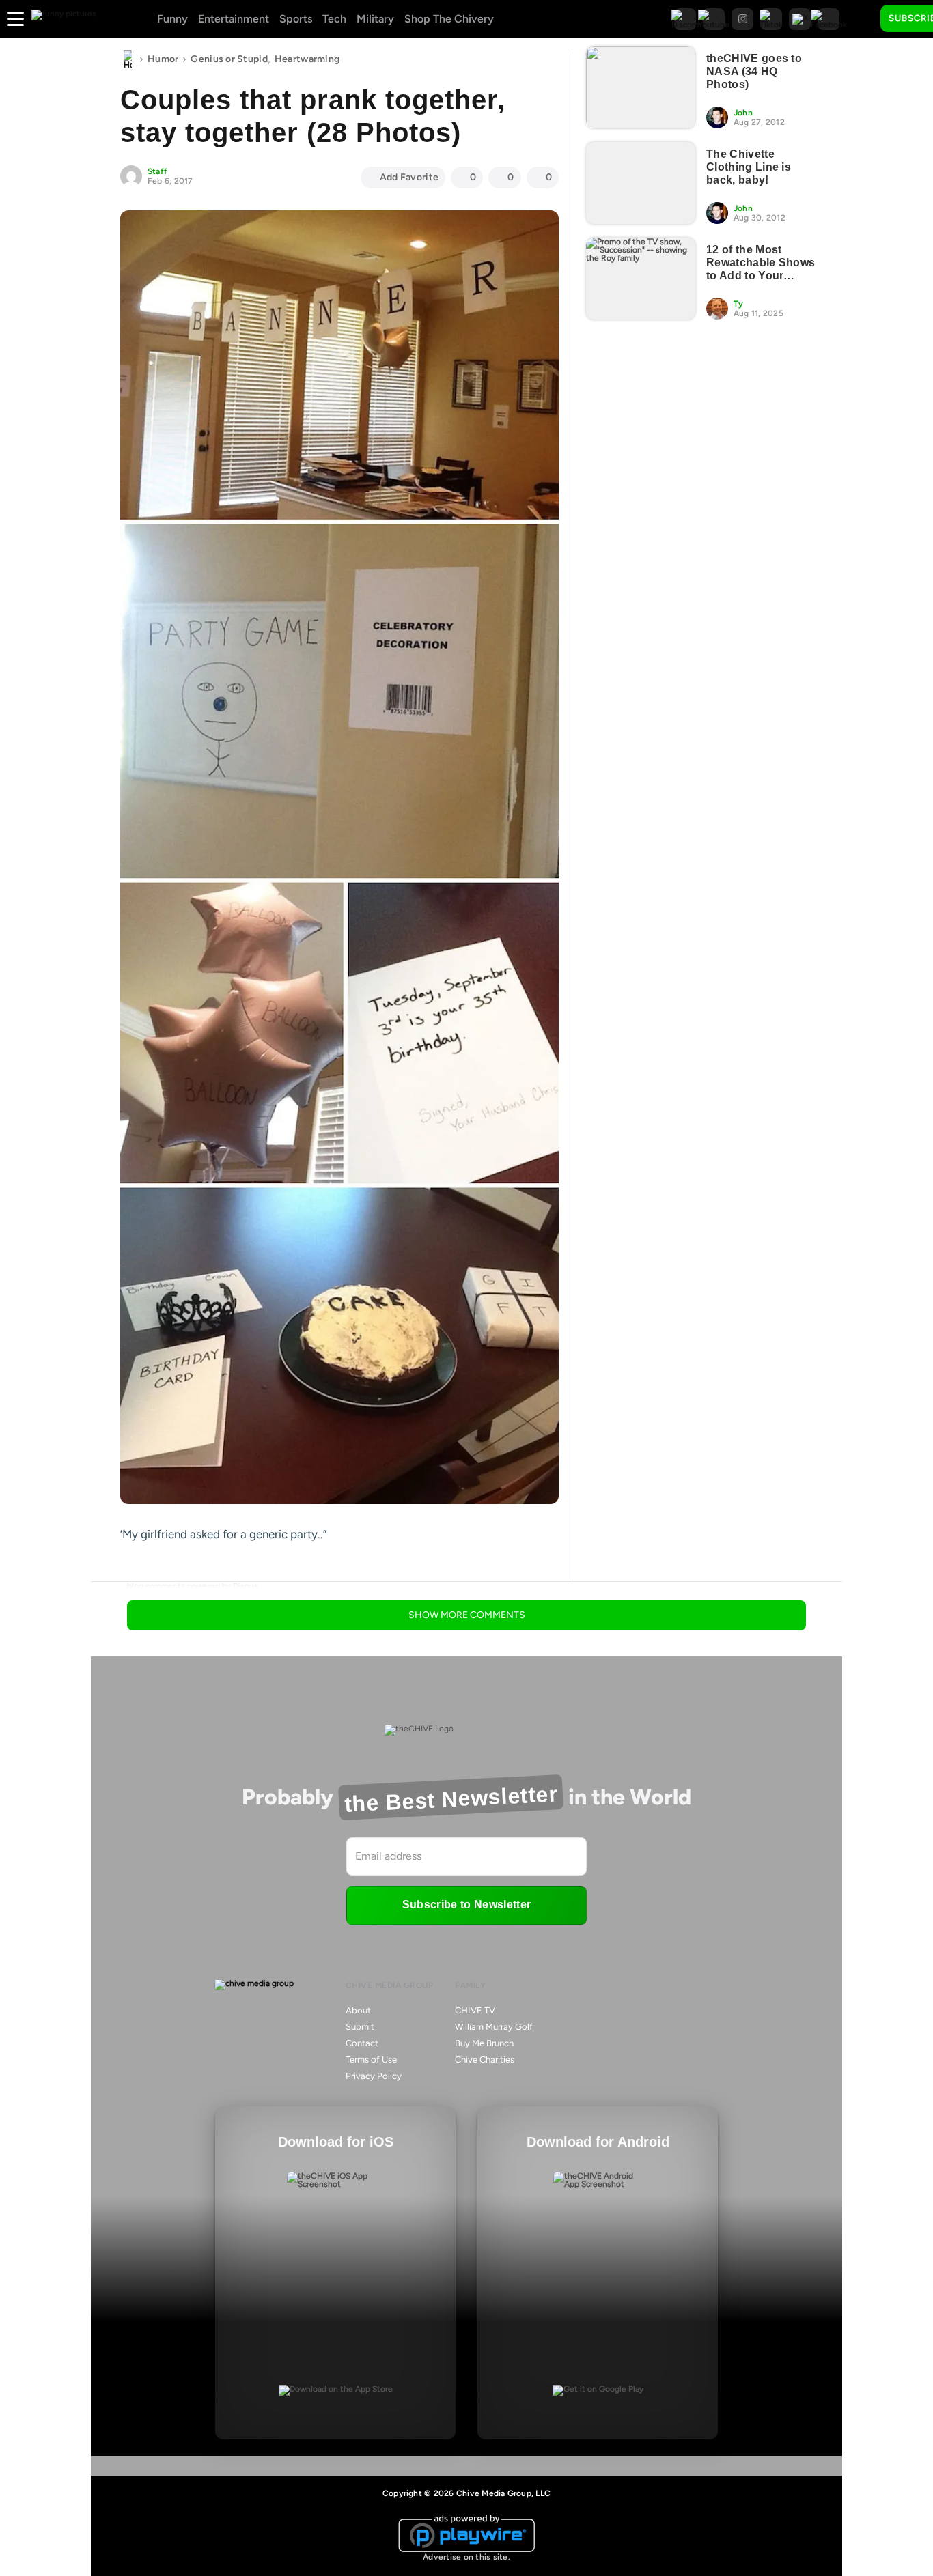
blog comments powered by (193, 1586)
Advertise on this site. (466, 2557)
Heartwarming (307, 59)
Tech (334, 19)
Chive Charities (485, 2060)
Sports (296, 19)
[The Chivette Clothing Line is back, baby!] (641, 183)
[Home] (128, 59)
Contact (362, 2043)
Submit (360, 2027)
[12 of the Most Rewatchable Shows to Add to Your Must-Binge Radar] (641, 279)
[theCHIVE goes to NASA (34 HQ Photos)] (641, 87)
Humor (163, 59)
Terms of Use (371, 2060)
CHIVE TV (475, 2010)
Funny (172, 19)
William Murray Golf (494, 2027)
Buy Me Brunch (484, 2043)
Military (375, 19)
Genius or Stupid (229, 59)
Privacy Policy (374, 2076)
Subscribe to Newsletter (466, 1905)
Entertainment (234, 19)
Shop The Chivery (449, 19)
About (358, 2010)
